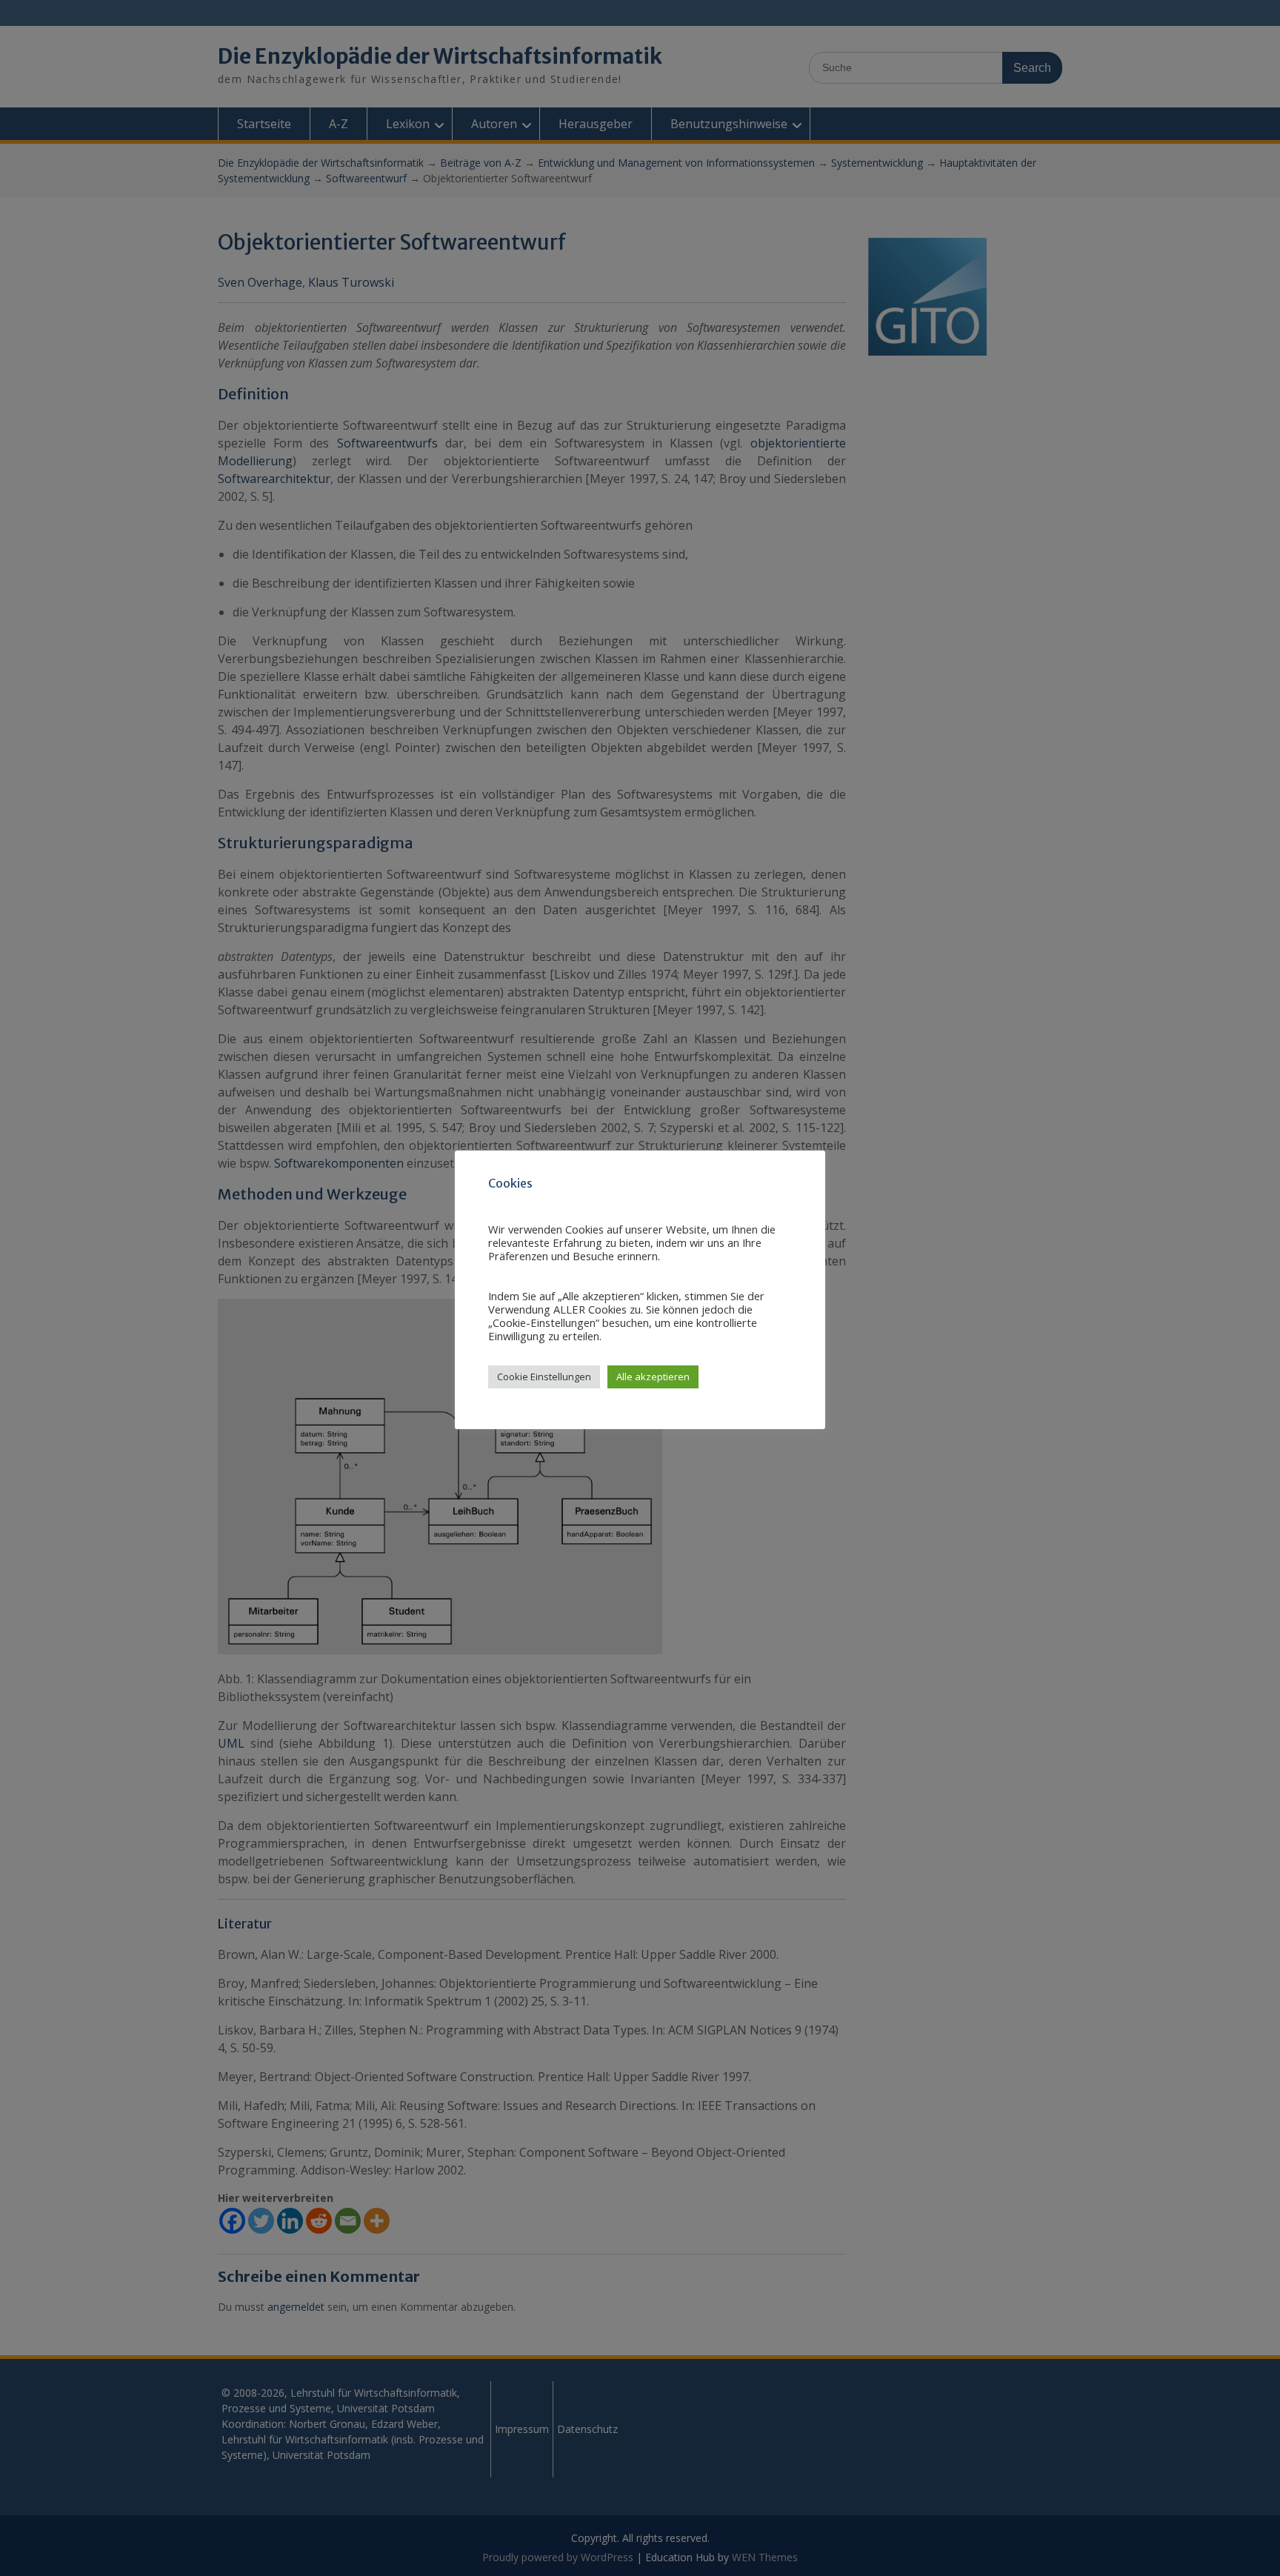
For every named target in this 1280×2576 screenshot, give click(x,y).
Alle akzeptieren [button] (653, 1377)
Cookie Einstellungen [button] (544, 1377)
